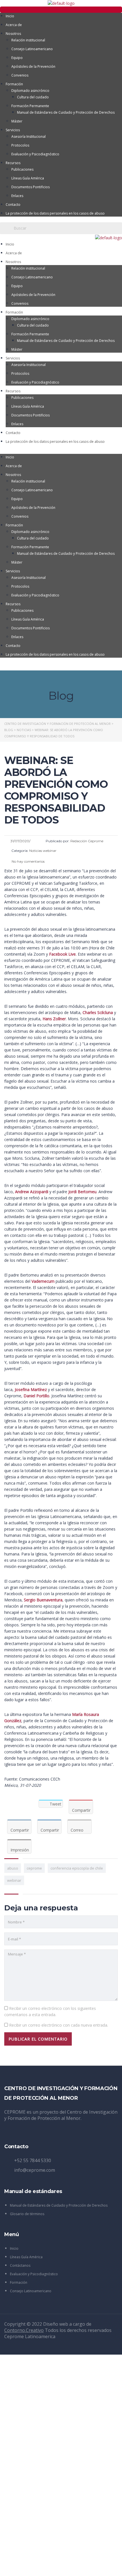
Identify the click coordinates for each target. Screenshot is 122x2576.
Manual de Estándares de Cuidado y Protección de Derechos (66, 112)
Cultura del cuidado (33, 97)
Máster (17, 121)
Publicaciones (22, 169)
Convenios (20, 75)
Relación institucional (28, 40)
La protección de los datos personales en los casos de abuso (55, 213)
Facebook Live (62, 954)
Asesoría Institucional (29, 136)
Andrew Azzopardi (32, 1192)
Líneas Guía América (28, 178)
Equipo (17, 58)
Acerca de (14, 25)
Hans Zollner (54, 1019)
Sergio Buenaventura (43, 1600)
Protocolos (20, 145)
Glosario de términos (27, 2214)
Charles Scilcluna (98, 1012)
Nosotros (13, 34)
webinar (14, 1880)
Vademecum (43, 1281)
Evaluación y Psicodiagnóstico (35, 154)
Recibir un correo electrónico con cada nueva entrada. (59, 2025)
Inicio (10, 16)
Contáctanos (20, 2265)
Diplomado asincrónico (30, 91)
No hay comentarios (28, 861)
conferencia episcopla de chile (77, 1868)
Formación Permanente (30, 106)
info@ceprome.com (35, 2170)
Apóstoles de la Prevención (33, 66)
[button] (61, 10)
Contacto (13, 205)
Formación (14, 84)
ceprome (34, 1868)
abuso (13, 1868)
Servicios (13, 130)
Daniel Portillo (36, 1396)
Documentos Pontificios (30, 187)
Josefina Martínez (31, 1389)
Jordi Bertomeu (82, 1192)
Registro (33, 2567)
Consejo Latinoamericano (32, 49)
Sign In (47, 2567)
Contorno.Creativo (24, 2330)
